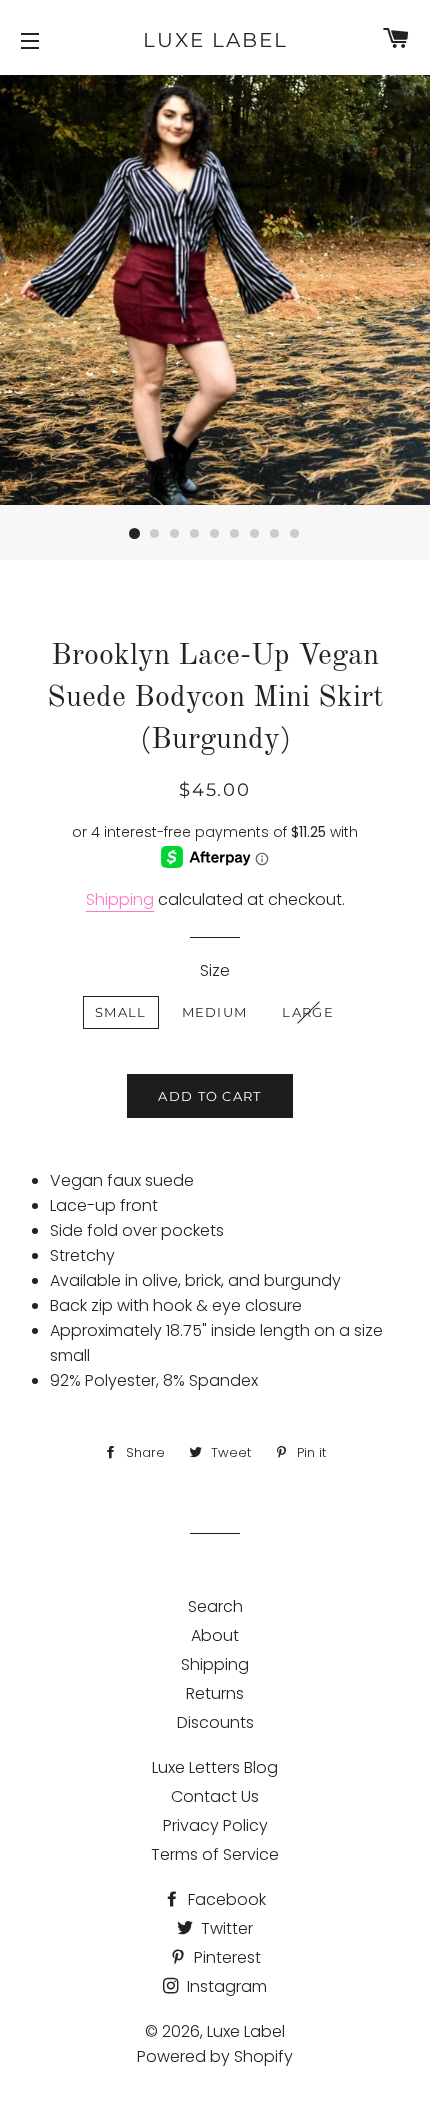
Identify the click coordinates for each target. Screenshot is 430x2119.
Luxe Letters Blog (215, 1767)
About (215, 1635)
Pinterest (225, 1957)
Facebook (225, 1899)
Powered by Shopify (215, 2056)
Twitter (225, 1928)
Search (215, 1606)
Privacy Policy (215, 1825)
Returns (215, 1693)
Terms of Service (215, 1854)
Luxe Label (215, 40)
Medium (215, 1012)
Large (308, 1012)
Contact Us (215, 1796)
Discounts (215, 1722)
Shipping (120, 899)
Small (121, 1012)
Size (215, 970)
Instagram (225, 1986)
